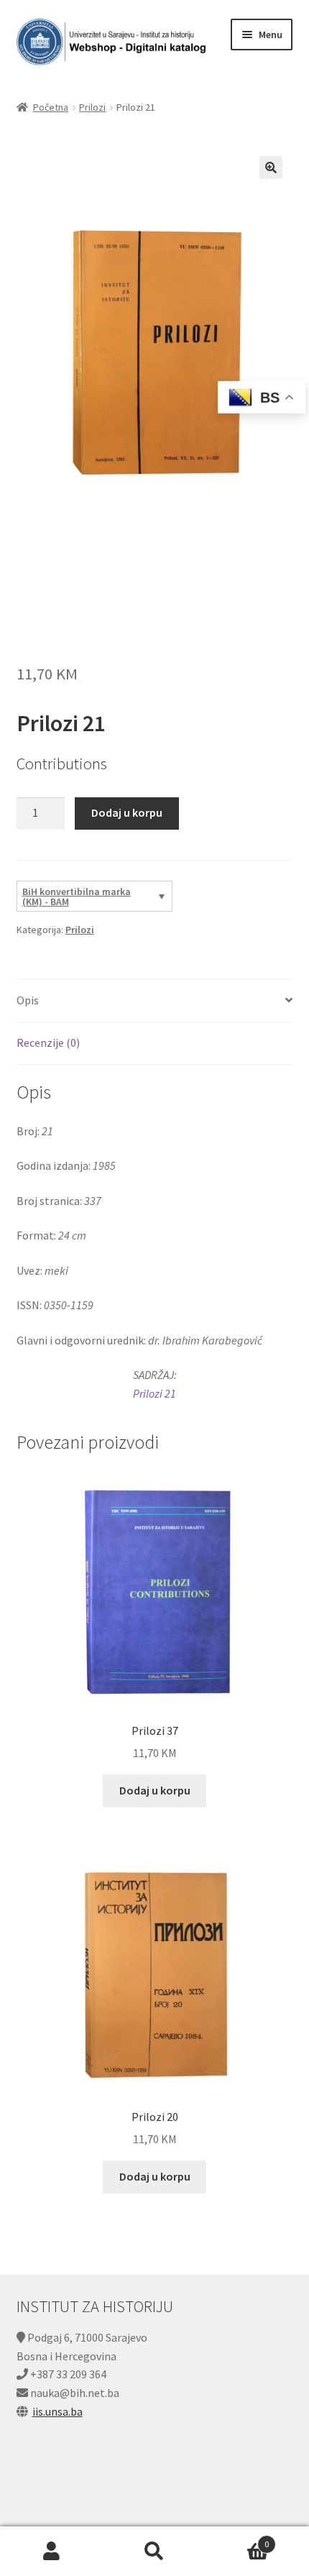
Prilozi (92, 107)
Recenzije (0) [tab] (48, 1042)
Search (154, 2552)
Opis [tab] (28, 1000)
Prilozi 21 (154, 1393)
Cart (238, 2539)
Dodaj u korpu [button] (155, 1790)
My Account (51, 2552)
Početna (51, 107)
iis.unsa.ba (57, 2411)
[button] (271, 168)
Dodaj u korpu (127, 812)
